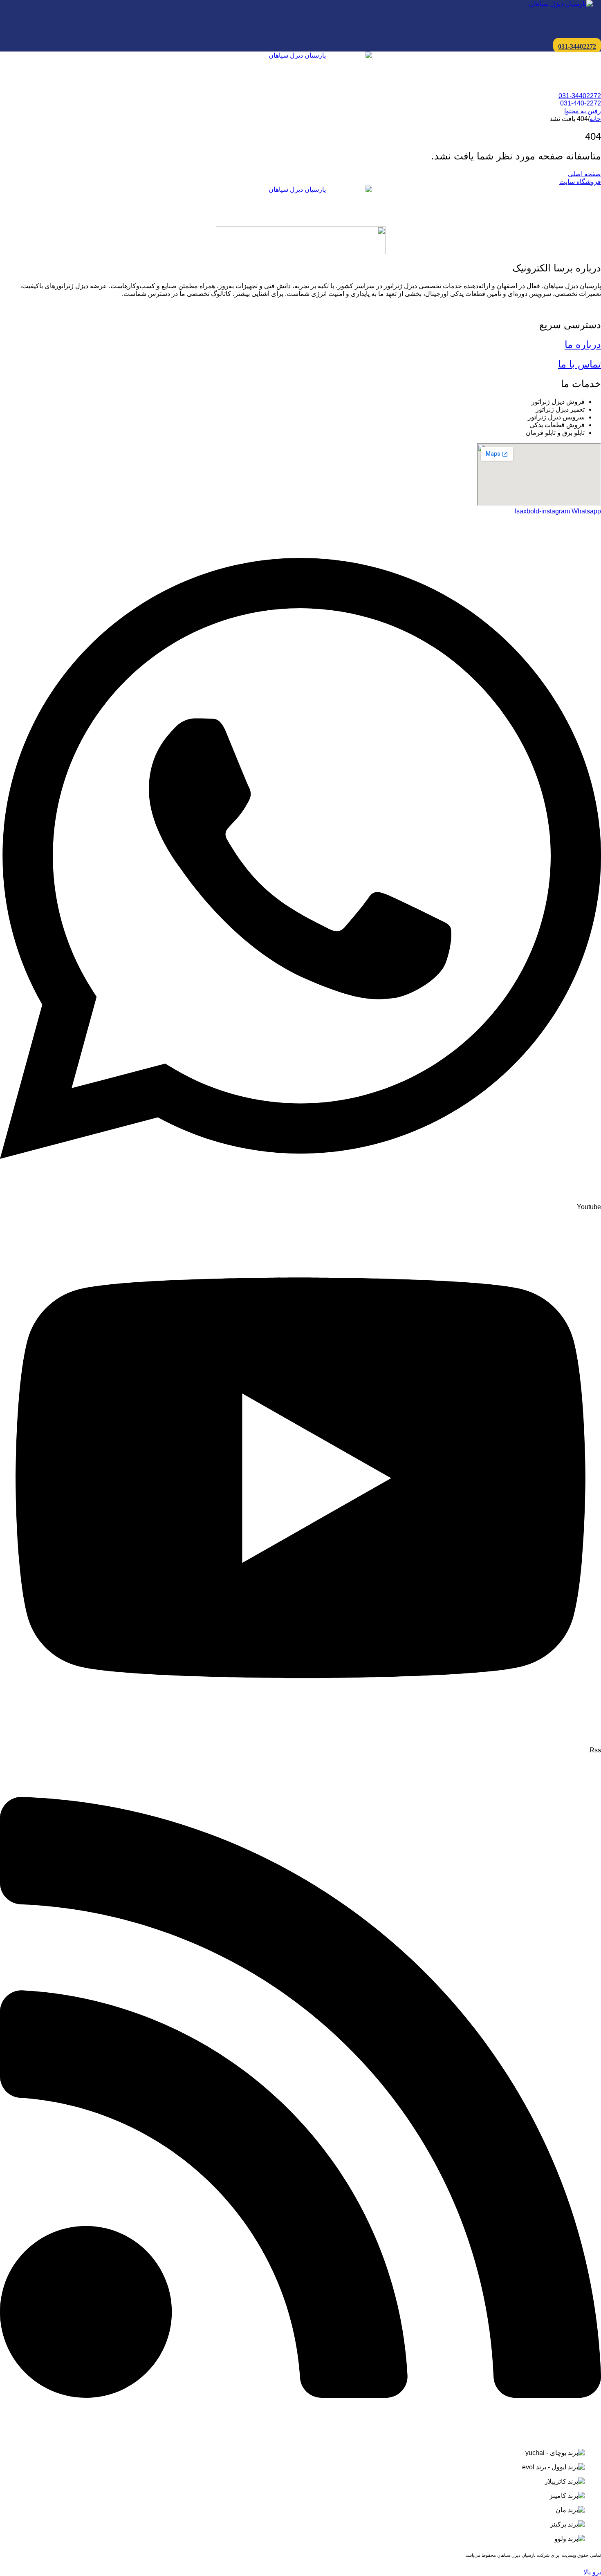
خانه (595, 119)
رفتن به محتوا (583, 111)
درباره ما (583, 344)
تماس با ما (580, 364)
